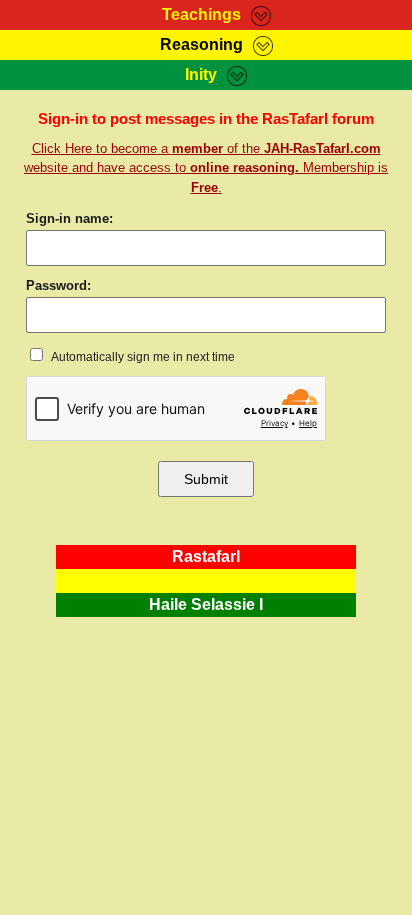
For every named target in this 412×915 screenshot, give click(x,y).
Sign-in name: (69, 218)
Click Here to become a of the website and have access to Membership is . (206, 168)
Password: (58, 285)
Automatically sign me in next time (142, 357)
